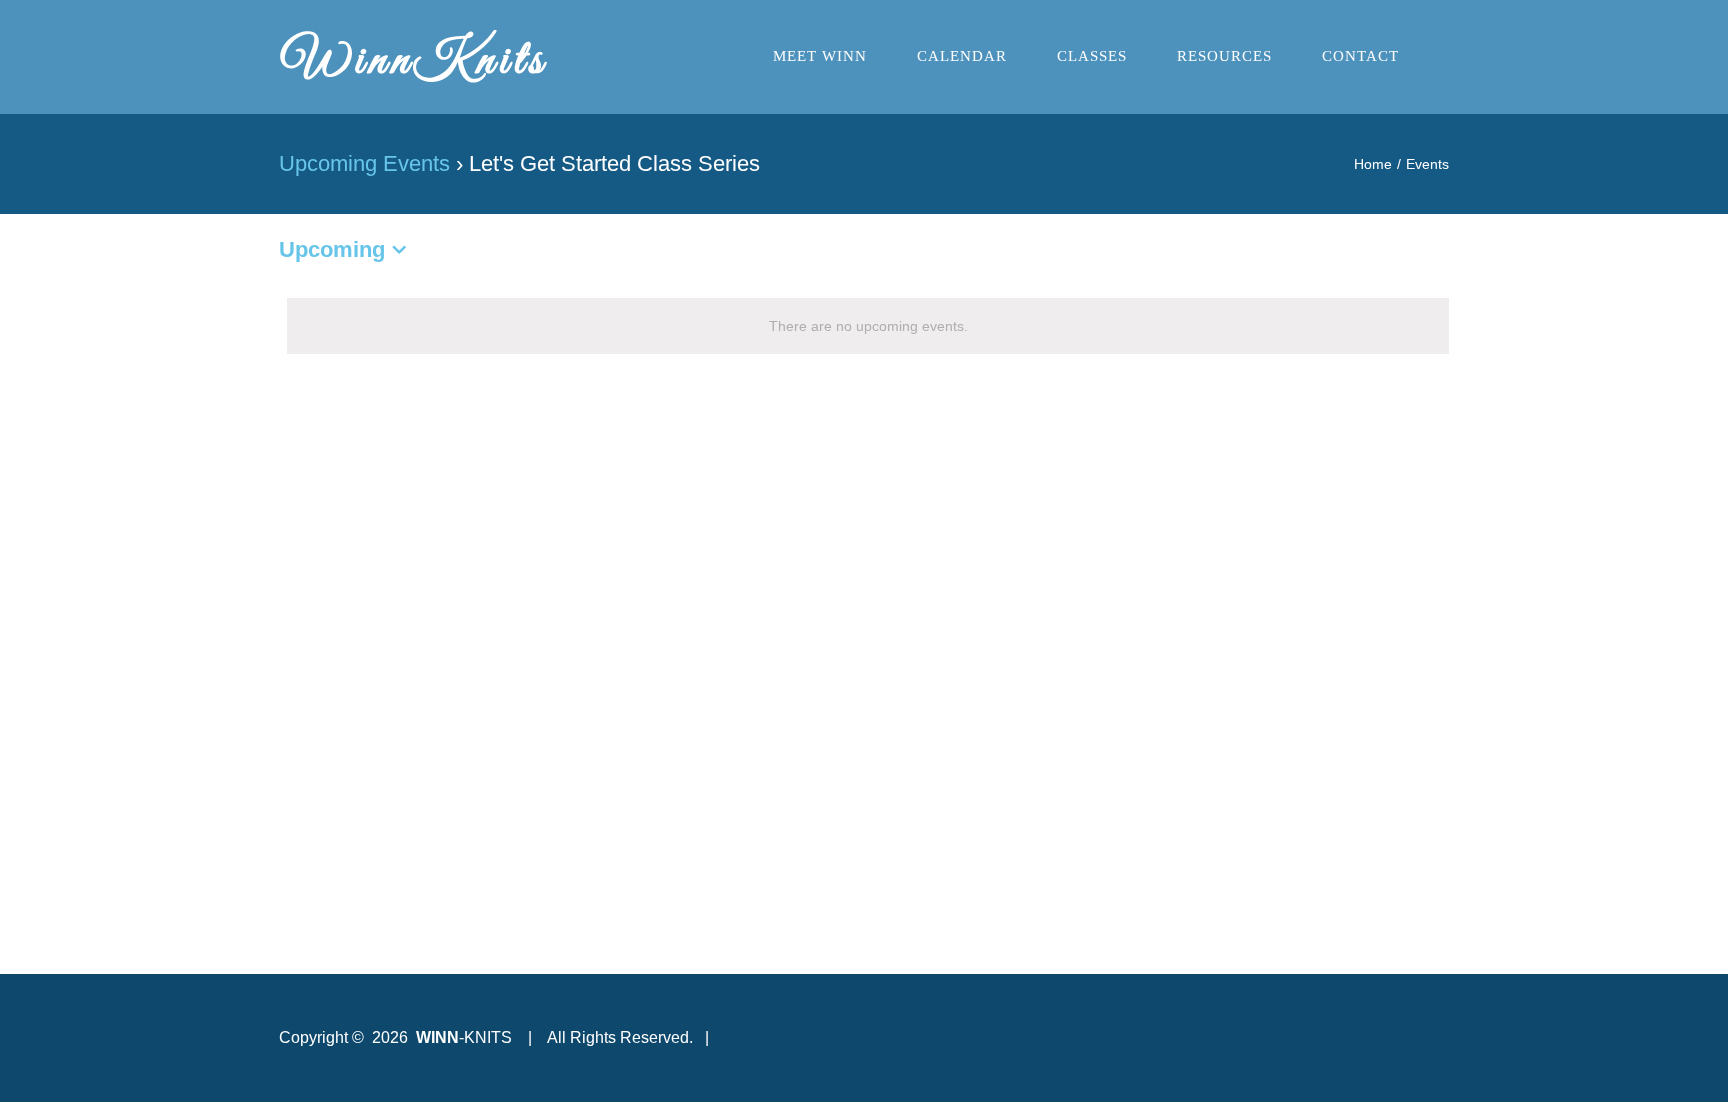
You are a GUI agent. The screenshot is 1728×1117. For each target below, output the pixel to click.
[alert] (868, 326)
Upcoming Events (364, 163)
